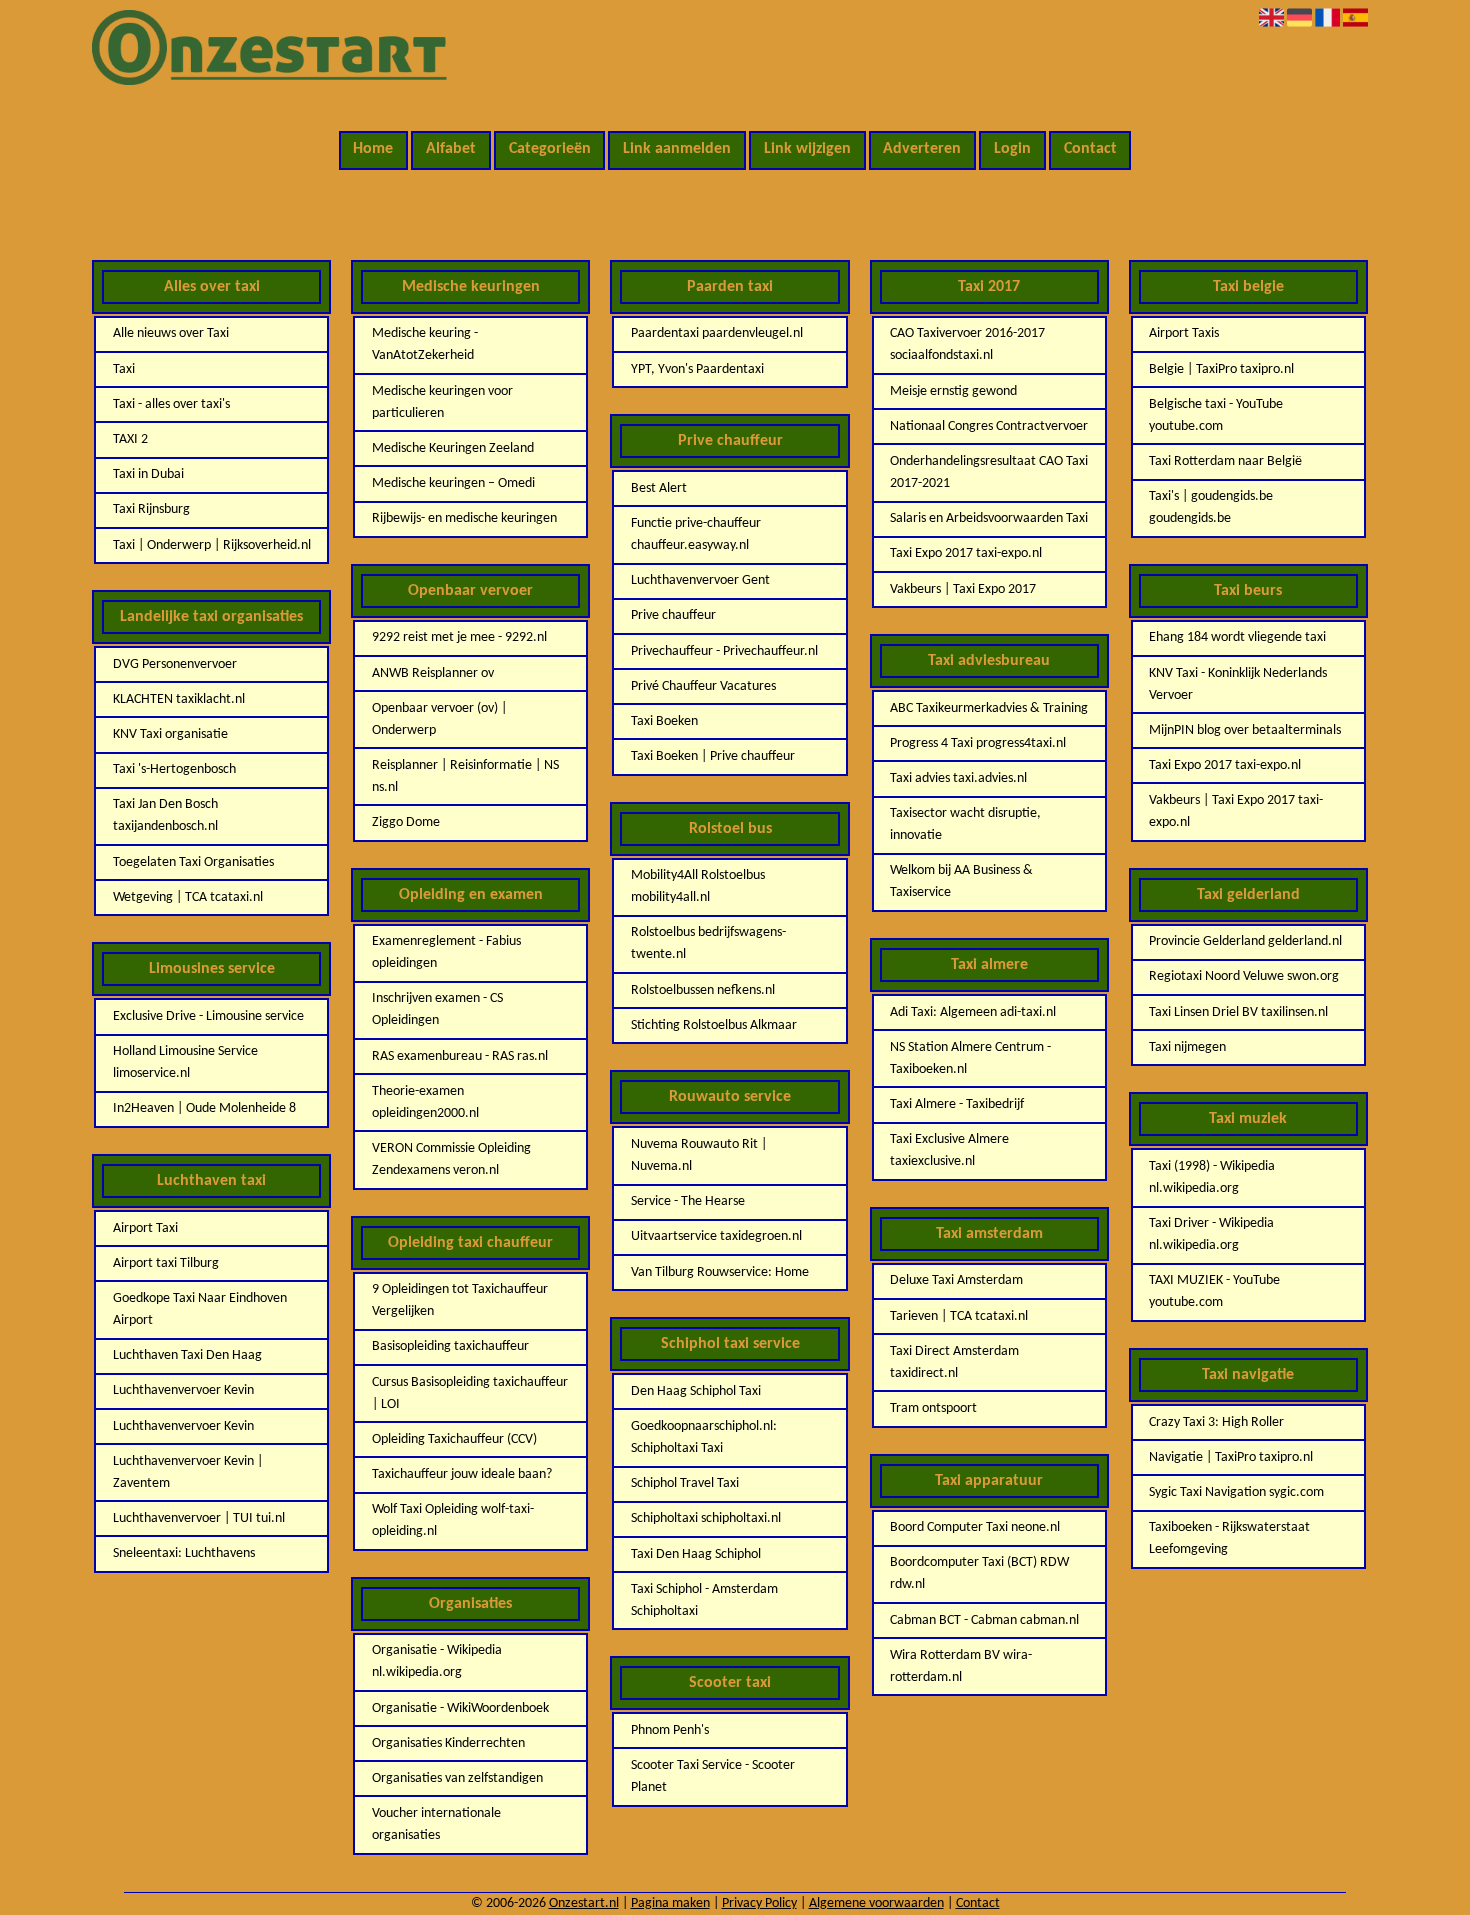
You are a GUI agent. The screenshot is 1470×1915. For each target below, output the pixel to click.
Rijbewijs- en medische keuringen (464, 518)
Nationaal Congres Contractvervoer (989, 426)
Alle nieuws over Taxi (171, 333)
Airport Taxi (145, 1228)
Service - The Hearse (688, 1201)
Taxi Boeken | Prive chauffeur (713, 756)
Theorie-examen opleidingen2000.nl (425, 1102)
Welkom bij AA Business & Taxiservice (961, 881)
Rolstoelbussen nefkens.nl (703, 990)
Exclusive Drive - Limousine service (208, 1016)
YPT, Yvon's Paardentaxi (697, 369)
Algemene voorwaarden (876, 1903)
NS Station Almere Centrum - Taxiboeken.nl (970, 1058)
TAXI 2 (130, 439)
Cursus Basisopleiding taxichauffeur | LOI (470, 1393)
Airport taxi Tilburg (166, 1263)
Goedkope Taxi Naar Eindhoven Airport (200, 1309)
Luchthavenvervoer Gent (700, 580)
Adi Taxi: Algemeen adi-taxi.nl (973, 1012)
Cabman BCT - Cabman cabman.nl (984, 1620)
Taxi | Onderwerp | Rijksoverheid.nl (212, 545)
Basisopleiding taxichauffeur (450, 1346)
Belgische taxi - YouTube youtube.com (1216, 415)
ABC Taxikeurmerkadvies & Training (989, 708)
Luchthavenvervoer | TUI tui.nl (199, 1518)
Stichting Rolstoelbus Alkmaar (714, 1025)
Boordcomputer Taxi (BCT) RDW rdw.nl (979, 1573)
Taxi (124, 369)
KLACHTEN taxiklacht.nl (179, 699)
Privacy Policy (759, 1903)
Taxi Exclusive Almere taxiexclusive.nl (949, 1150)
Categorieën (550, 149)
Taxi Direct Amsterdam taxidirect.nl (954, 1362)
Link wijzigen (807, 149)
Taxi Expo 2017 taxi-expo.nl (966, 553)
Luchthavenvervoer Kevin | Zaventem (188, 1472)
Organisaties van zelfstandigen (457, 1778)
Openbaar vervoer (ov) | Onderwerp (439, 719)
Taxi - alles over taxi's (171, 404)
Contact (1090, 149)
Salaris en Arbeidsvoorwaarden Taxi (989, 518)
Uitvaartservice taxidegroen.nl (716, 1236)
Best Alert (659, 488)
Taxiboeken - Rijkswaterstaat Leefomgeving (1229, 1538)
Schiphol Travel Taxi (685, 1483)
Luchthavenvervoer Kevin (183, 1390)
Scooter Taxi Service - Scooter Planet (713, 1776)
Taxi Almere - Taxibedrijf (957, 1104)
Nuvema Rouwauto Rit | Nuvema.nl (699, 1155)
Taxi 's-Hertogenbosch (174, 769)
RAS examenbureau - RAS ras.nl (460, 1056)
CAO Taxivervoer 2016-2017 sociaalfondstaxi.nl (967, 344)
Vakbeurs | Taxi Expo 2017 (963, 589)
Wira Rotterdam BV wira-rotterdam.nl (961, 1666)
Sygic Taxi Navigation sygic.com (1236, 1492)
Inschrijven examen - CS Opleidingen (437, 1009)
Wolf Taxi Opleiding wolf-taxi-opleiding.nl (453, 1520)
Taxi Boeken (664, 721)
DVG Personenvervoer (175, 664)
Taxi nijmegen (1187, 1047)
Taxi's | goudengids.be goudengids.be (1211, 507)
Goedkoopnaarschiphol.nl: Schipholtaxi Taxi (704, 1437)
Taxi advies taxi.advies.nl (958, 778)
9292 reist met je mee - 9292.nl (459, 637)
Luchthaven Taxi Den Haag (187, 1355)
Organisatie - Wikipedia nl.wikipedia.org (437, 1661)
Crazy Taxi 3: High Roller (1216, 1422)
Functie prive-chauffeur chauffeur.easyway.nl (696, 534)
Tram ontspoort (933, 1408)
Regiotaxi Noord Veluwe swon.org (1244, 976)
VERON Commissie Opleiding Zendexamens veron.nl (451, 1159)
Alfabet (451, 149)
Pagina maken (670, 1903)
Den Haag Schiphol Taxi (696, 1391)
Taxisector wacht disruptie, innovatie (965, 824)
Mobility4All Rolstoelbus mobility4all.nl (698, 886)
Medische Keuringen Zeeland (453, 448)
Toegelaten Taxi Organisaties (193, 862)
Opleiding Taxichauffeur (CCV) (454, 1439)
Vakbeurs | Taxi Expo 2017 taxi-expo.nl (1236, 811)
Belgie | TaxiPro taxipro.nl (1221, 369)
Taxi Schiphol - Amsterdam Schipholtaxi (704, 1600)
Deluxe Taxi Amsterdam (956, 1280)
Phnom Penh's (670, 1730)
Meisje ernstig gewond (953, 391)
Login (1012, 149)
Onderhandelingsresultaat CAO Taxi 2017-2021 (989, 472)
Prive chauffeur (673, 615)
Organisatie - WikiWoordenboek (460, 1708)
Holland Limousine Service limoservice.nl (185, 1062)
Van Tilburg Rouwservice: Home (720, 1272)
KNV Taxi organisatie (170, 734)
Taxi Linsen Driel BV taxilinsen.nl (1238, 1012)
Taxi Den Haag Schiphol (696, 1554)
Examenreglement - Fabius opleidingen (446, 952)
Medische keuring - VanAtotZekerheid (425, 344)
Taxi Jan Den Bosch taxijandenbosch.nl (165, 815)
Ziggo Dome (406, 822)
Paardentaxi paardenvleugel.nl (717, 333)
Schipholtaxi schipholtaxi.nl (706, 1518)
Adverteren (922, 149)
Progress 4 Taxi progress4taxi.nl (978, 743)
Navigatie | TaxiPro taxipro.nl (1231, 1457)
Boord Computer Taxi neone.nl (975, 1527)
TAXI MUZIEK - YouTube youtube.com (1214, 1291)
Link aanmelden (677, 149)
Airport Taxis (1184, 333)
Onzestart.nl (584, 1903)
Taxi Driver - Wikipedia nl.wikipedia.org (1211, 1234)
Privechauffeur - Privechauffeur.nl (724, 651)
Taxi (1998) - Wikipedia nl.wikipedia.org (1212, 1177)
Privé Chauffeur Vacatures (703, 686)
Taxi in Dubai (148, 474)
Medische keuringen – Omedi (453, 483)
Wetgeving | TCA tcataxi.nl (188, 897)
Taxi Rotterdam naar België (1225, 461)
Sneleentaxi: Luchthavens (184, 1553)
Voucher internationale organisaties (436, 1824)
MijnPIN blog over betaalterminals (1245, 730)
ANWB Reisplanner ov (433, 673)
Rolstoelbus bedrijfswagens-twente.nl (708, 943)
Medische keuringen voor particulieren (442, 402)
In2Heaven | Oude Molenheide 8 (204, 1108)
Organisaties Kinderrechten (448, 1743)
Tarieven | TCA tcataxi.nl (959, 1316)
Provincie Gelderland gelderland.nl (1245, 941)
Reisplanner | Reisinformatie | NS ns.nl (465, 776)
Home (373, 149)
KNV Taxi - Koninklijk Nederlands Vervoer (1238, 684)
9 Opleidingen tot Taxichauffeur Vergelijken (460, 1300)
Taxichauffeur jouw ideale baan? (462, 1474)
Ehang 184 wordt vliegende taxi (1237, 637)
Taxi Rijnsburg (151, 509)
